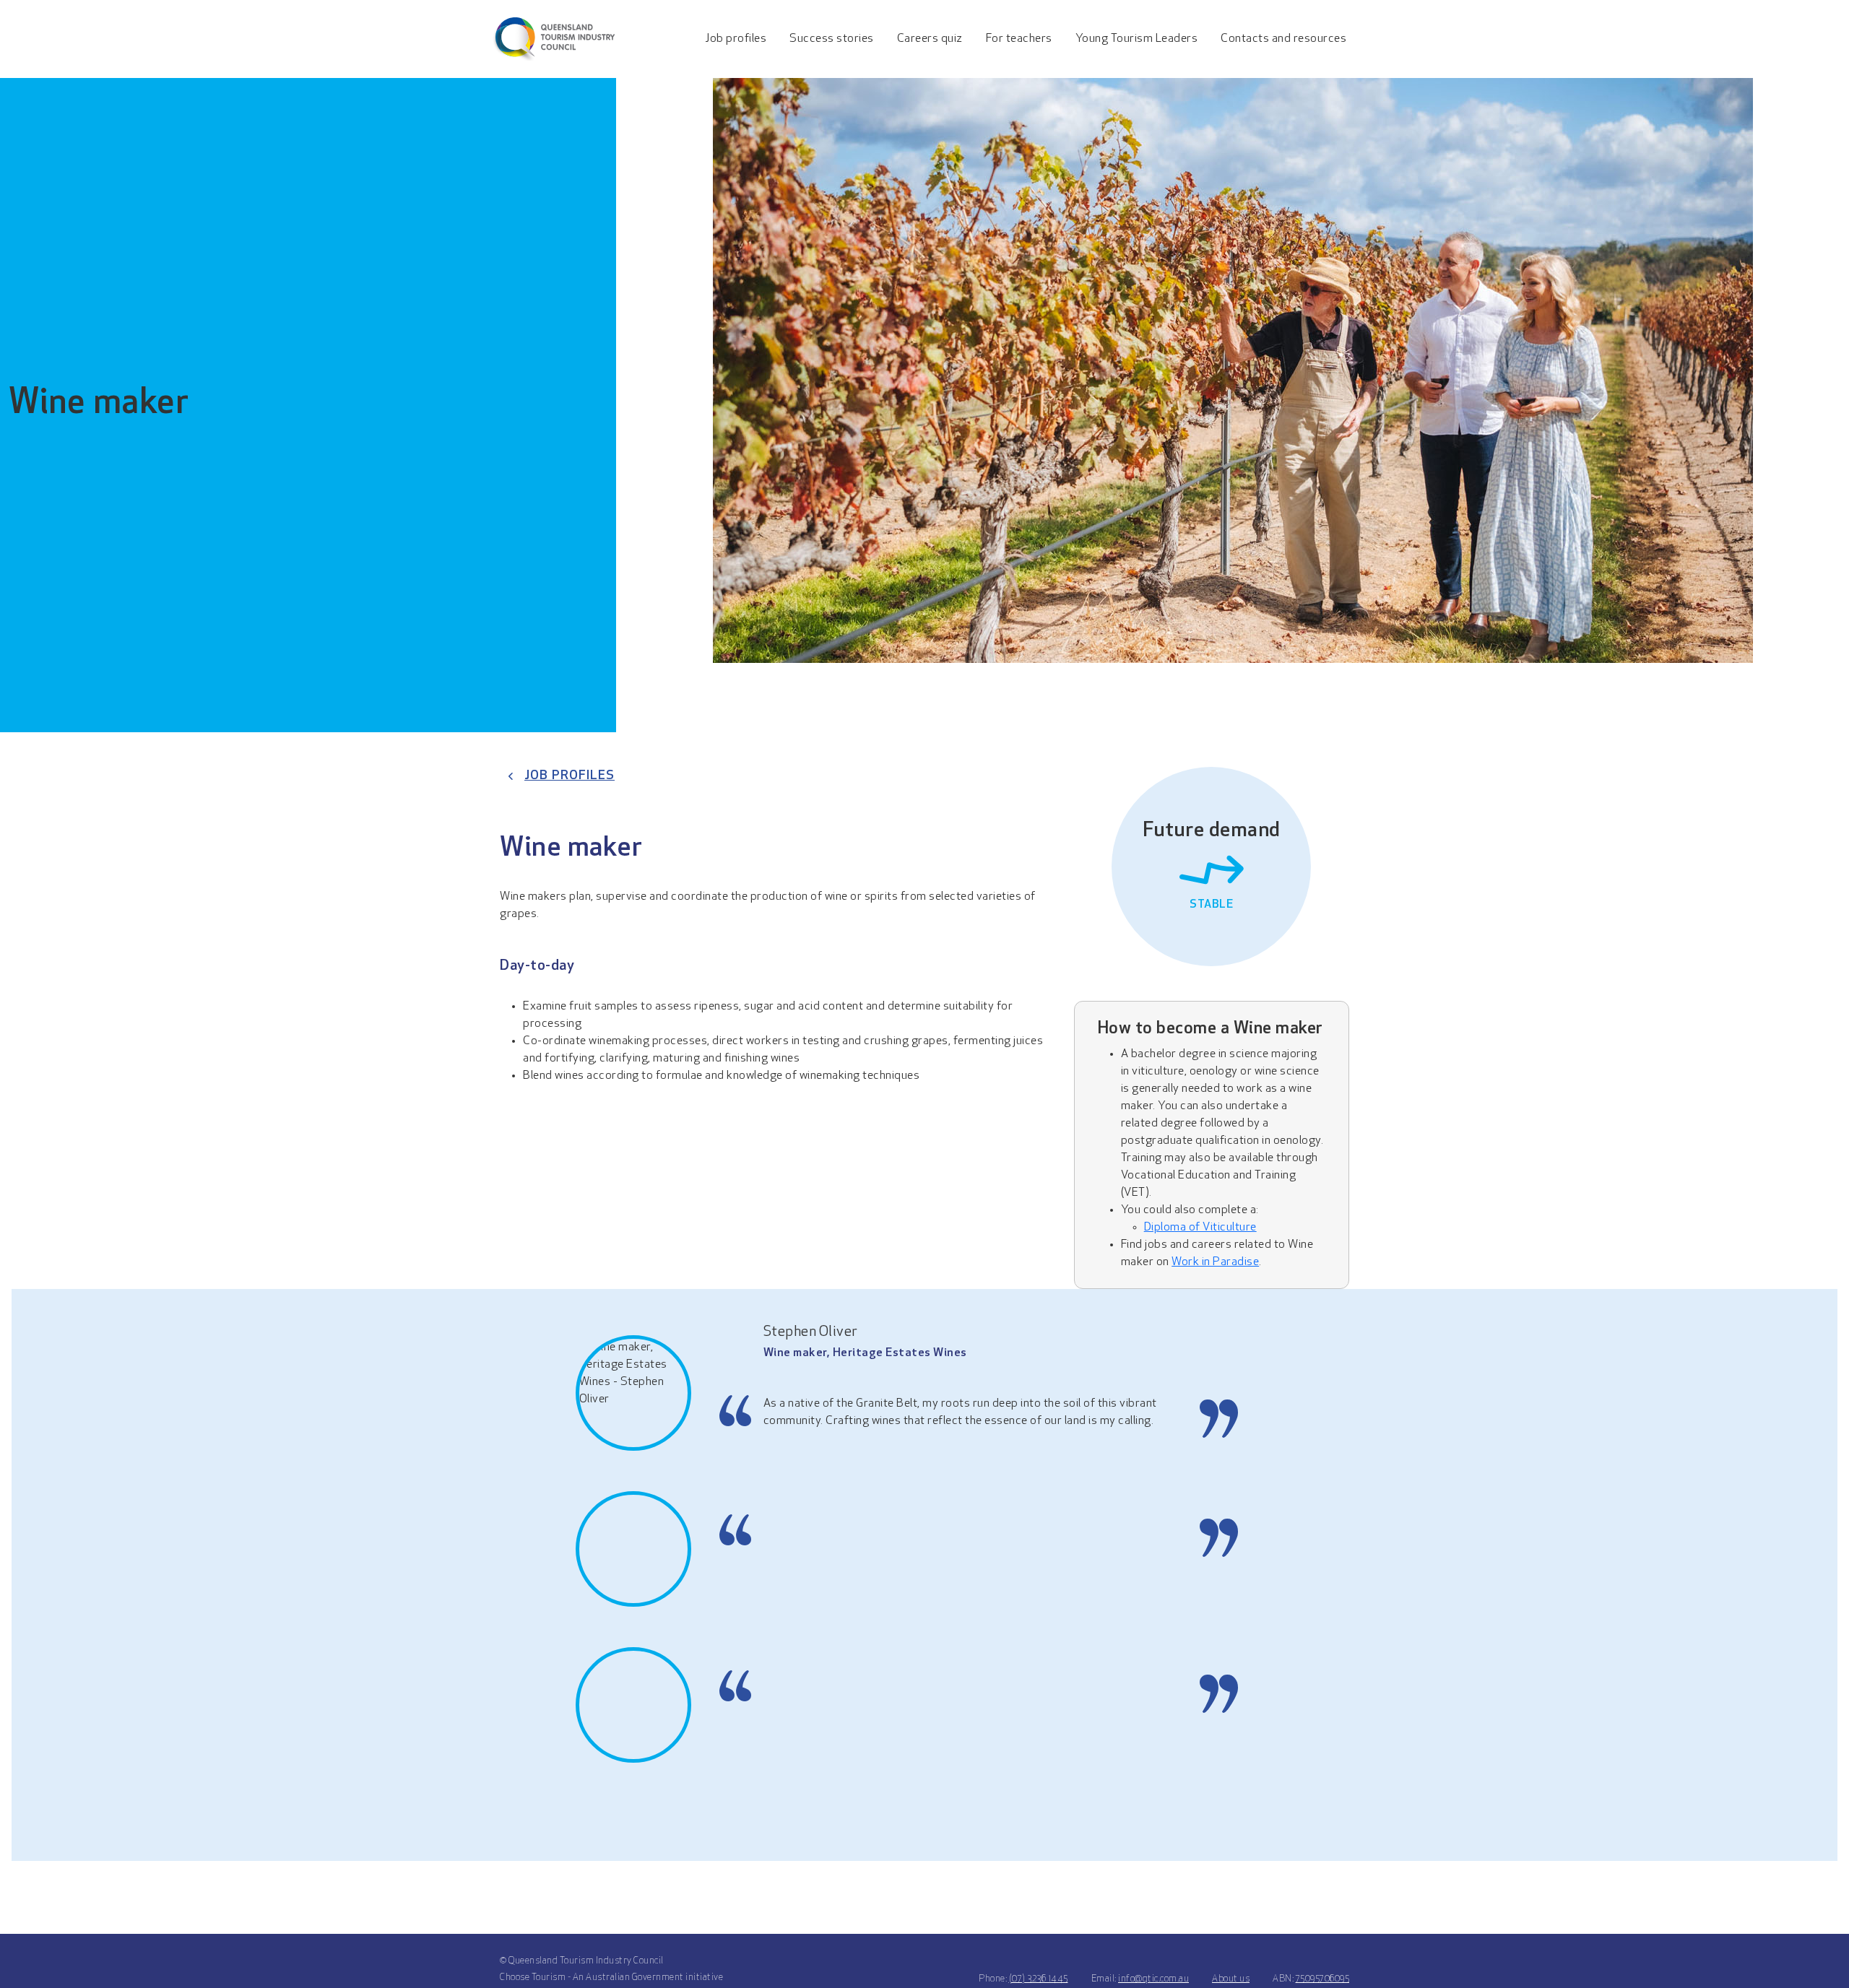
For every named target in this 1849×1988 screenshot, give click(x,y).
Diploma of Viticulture (1200, 1228)
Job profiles (570, 776)
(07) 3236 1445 (1039, 1979)
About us (1231, 1979)
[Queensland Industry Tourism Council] (553, 39)
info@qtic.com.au (1153, 1979)
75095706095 (1323, 1979)
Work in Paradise (1215, 1262)
